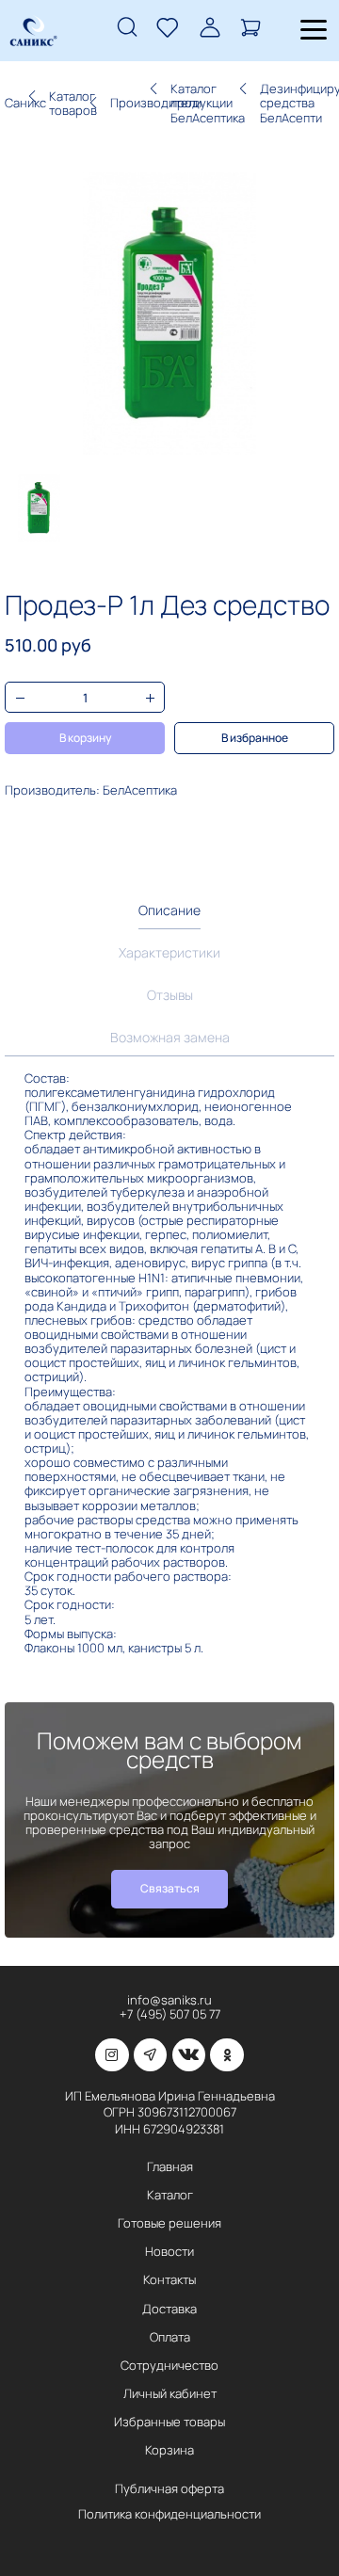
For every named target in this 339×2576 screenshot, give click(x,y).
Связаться (170, 1888)
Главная (170, 2166)
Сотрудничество (169, 2365)
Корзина (169, 2450)
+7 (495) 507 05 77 (170, 2014)
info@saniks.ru (169, 2000)
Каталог (170, 2195)
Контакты (169, 2279)
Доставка (169, 2309)
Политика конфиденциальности (169, 2514)
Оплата (170, 2337)
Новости (169, 2251)
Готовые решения (169, 2223)
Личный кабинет (170, 2393)
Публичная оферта (169, 2488)
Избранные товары (169, 2422)
